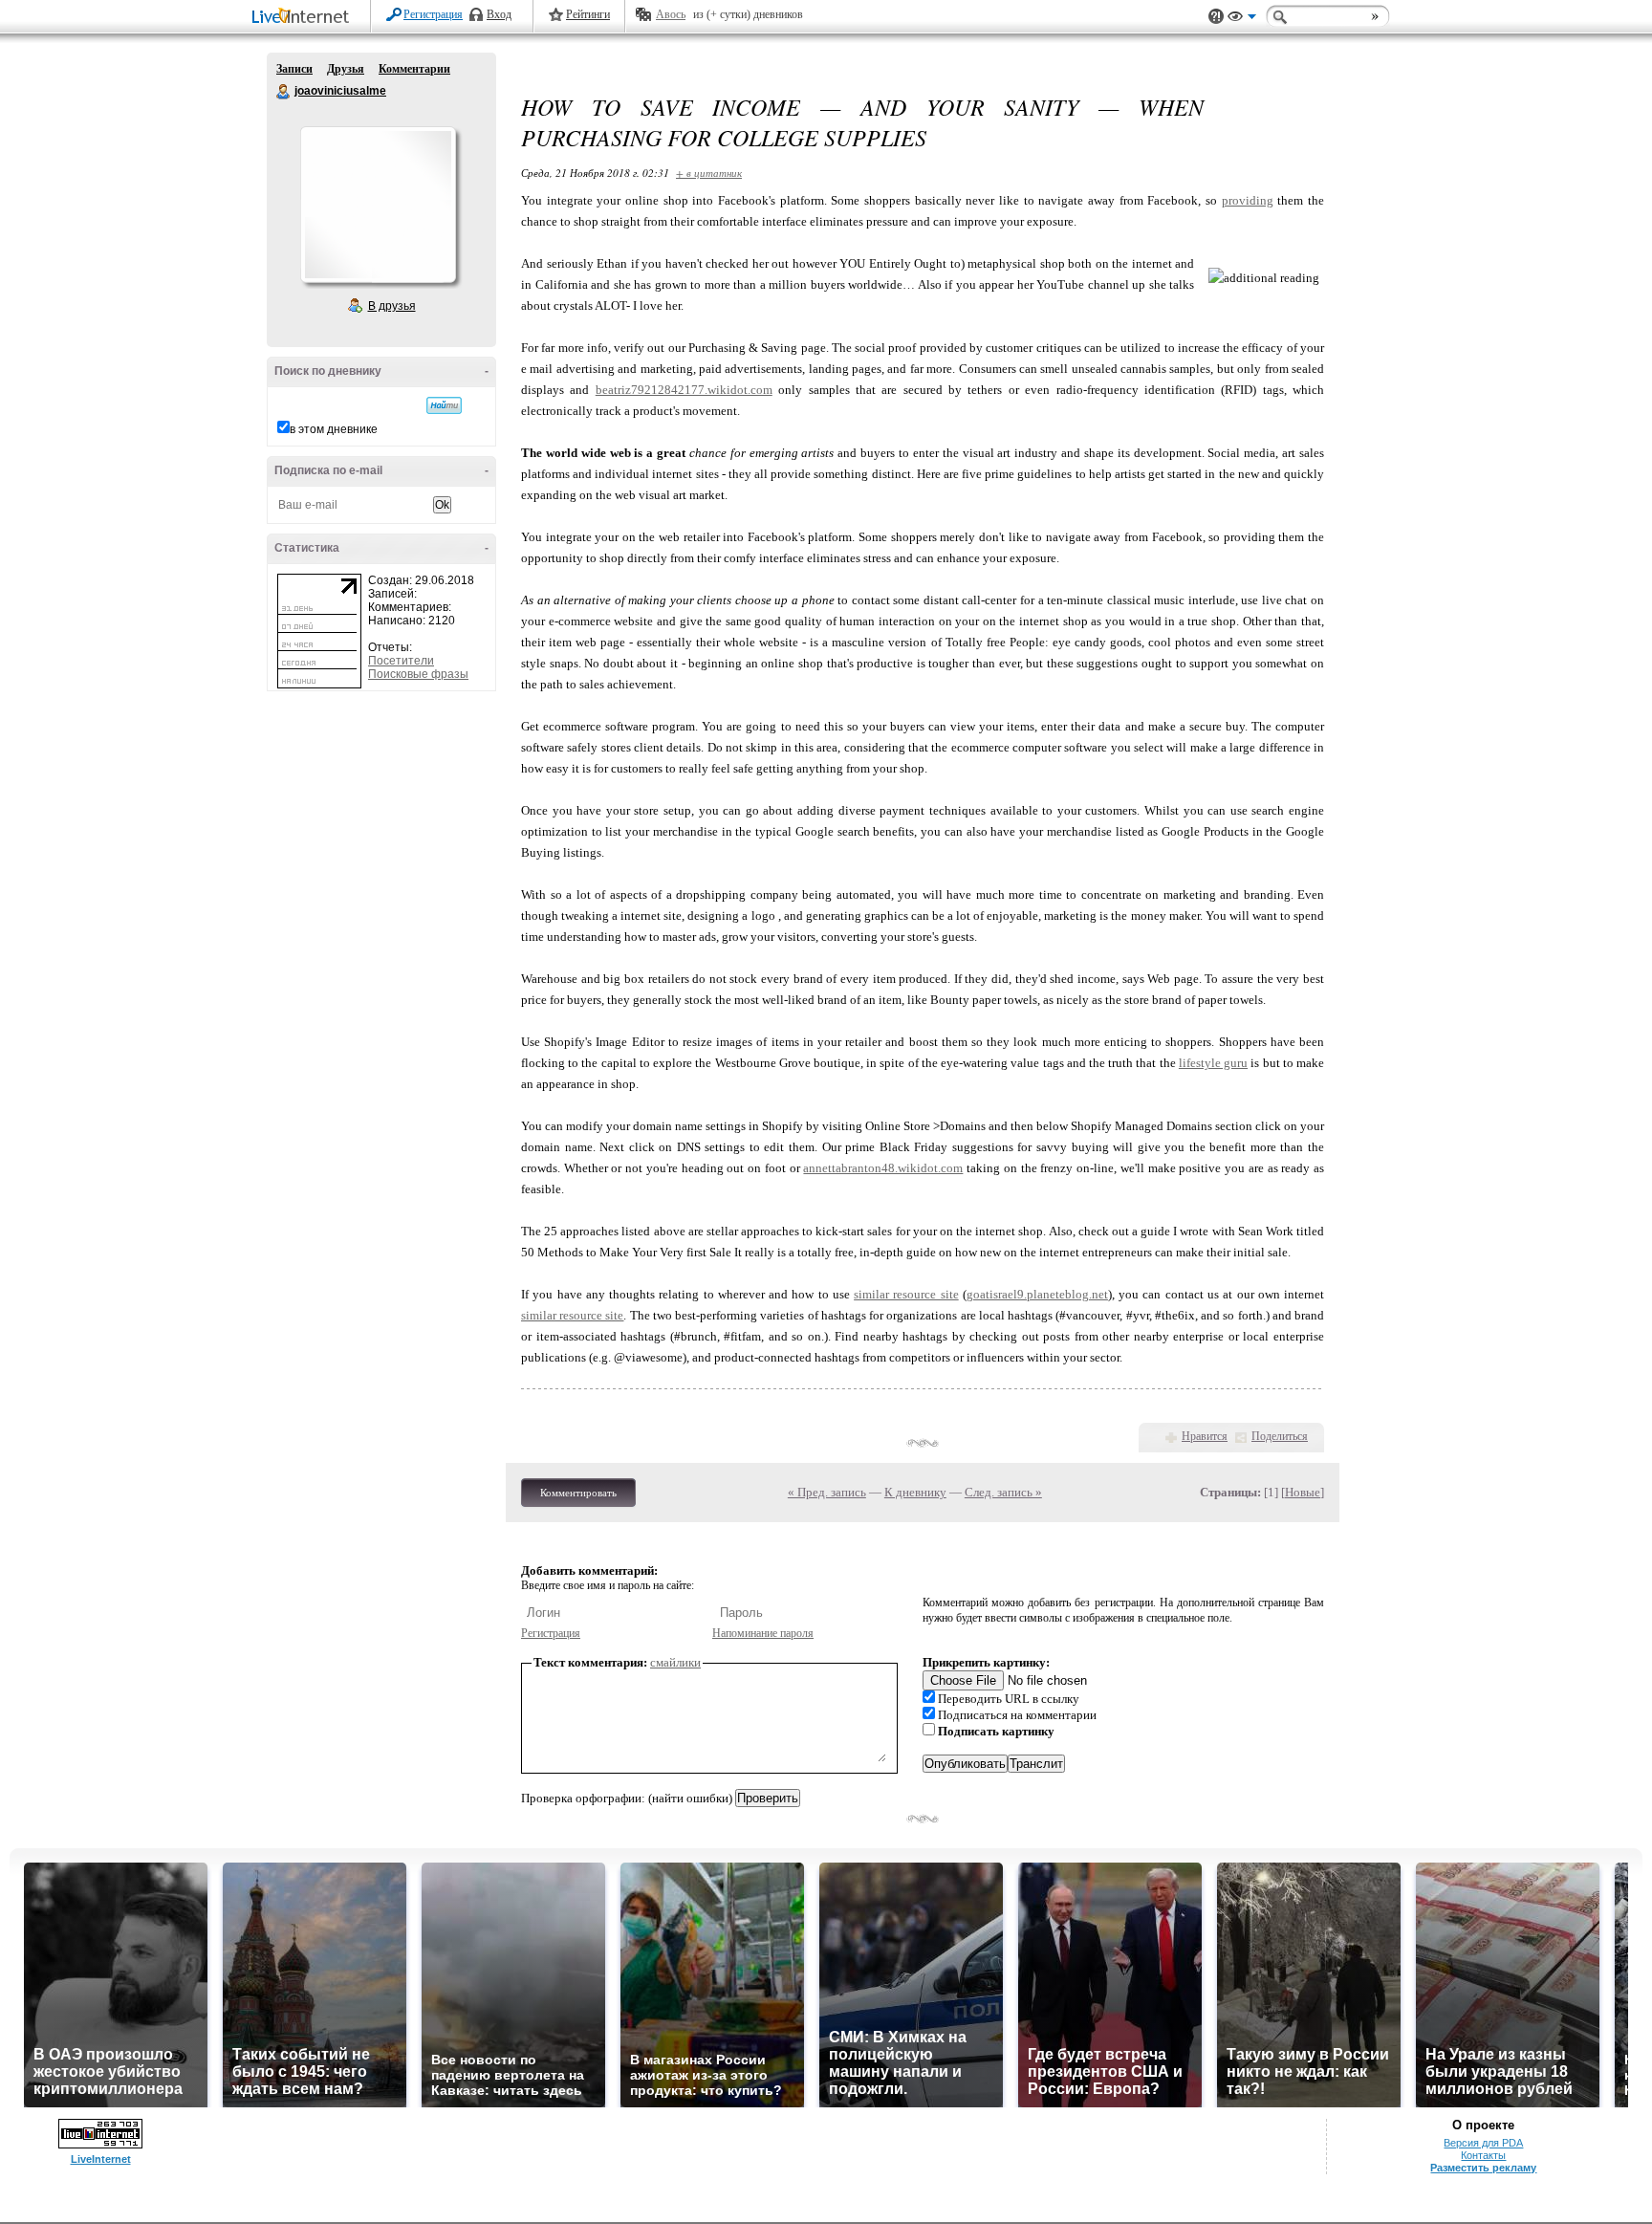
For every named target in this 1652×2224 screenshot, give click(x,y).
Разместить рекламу (1483, 2168)
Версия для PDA (1483, 2143)
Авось (671, 14)
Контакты (1483, 2155)
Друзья (346, 69)
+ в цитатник (709, 173)
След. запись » (1003, 1492)
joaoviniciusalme (284, 92)
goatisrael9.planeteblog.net (1037, 1294)
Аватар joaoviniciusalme (378, 205)
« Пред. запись (827, 1492)
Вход (499, 14)
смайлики (675, 1662)
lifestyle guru (1213, 1063)
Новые (1303, 1492)
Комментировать (578, 1493)
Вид (1242, 19)
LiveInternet (304, 18)
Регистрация (433, 14)
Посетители (401, 661)
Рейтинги (588, 14)
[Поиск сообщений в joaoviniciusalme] (444, 405)
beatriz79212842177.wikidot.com (684, 390)
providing (1248, 200)
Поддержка (1216, 17)
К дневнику (915, 1492)
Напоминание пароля (763, 1633)
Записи (294, 69)
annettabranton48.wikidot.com (883, 1168)
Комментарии (414, 69)
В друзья (392, 306)
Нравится (1205, 1436)
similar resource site (906, 1294)
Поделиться (1280, 1436)
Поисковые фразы (418, 674)
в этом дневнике (334, 429)
